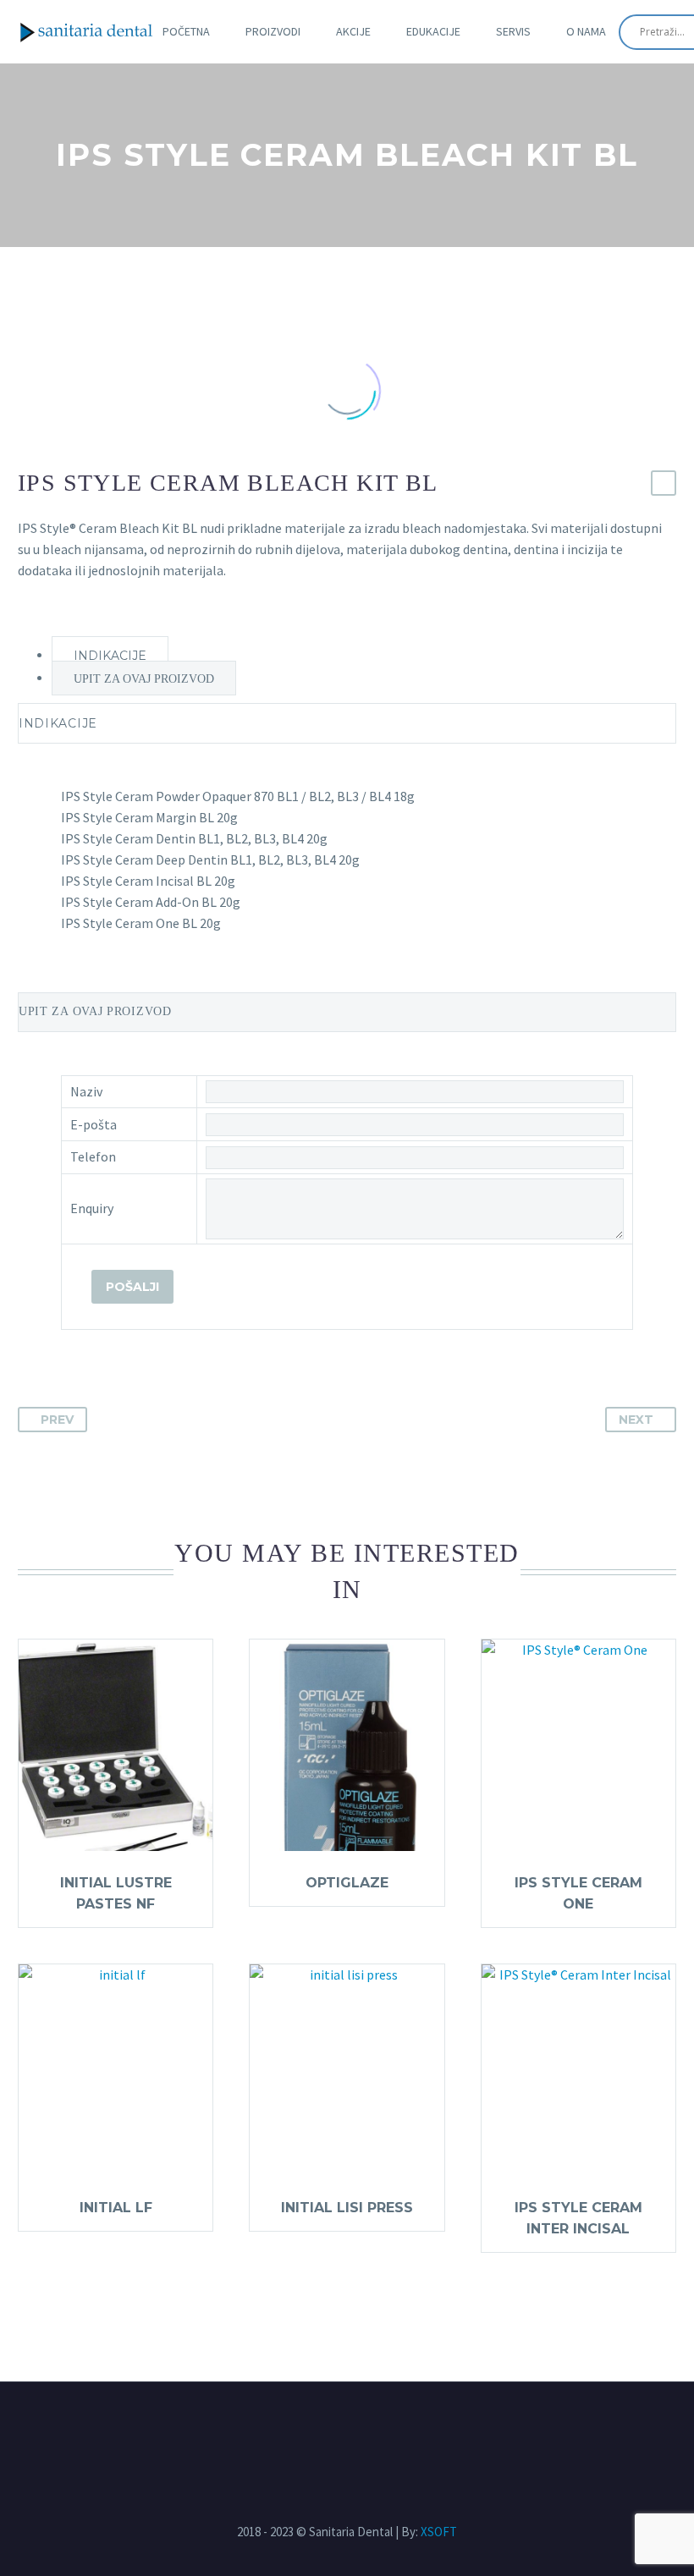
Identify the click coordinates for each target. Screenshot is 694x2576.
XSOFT (439, 2532)
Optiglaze (347, 1883)
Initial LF (116, 2208)
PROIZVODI (273, 31)
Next (636, 1420)
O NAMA (586, 31)
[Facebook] (332, 2428)
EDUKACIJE (433, 31)
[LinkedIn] (362, 2428)
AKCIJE (353, 31)
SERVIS (513, 31)
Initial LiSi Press (347, 2208)
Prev (57, 1420)
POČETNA (186, 31)
